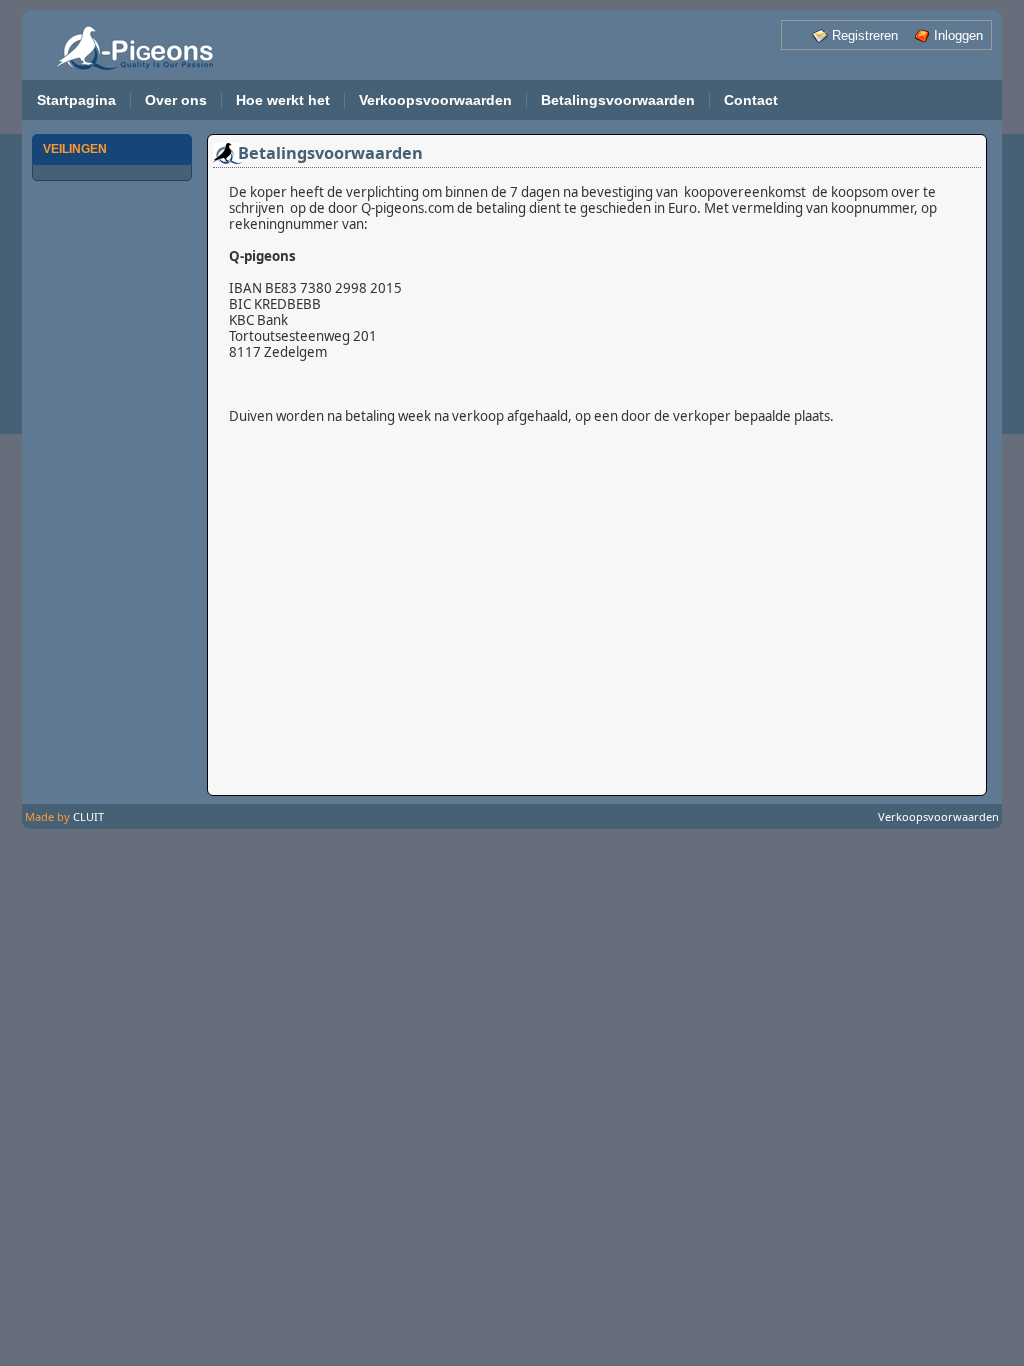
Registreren (865, 35)
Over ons (176, 100)
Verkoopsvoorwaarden (435, 100)
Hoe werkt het (283, 100)
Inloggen (958, 35)
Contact (751, 100)
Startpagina (76, 100)
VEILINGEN (75, 149)
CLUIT (88, 816)
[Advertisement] (112, 500)
